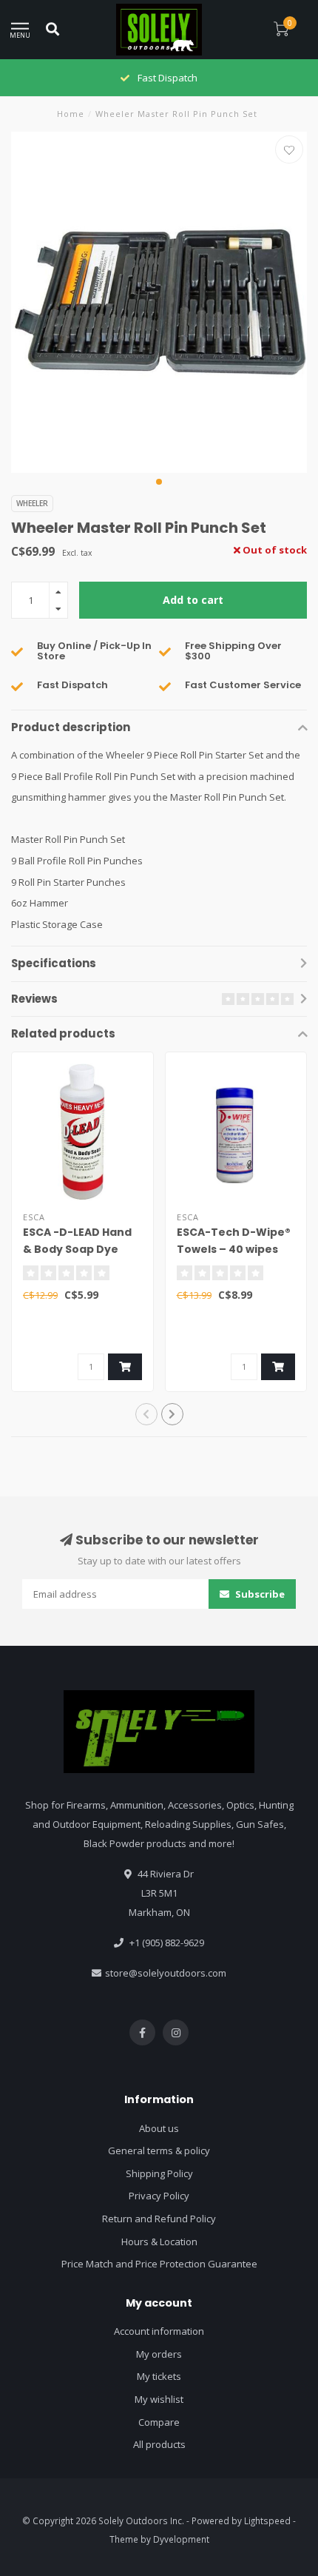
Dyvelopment (181, 2539)
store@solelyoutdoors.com (166, 1973)
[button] (159, 482)
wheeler (32, 503)
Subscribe (259, 1594)
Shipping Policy (159, 2173)
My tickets (159, 2376)
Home (71, 114)
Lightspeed (267, 2520)
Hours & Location (159, 2242)
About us (159, 2128)
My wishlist (159, 2399)
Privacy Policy (159, 2196)
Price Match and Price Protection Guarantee (159, 2264)
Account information (159, 2331)
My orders (159, 2354)
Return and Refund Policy (159, 2219)
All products (159, 2444)
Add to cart (193, 600)
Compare (159, 2422)
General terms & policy (159, 2150)
